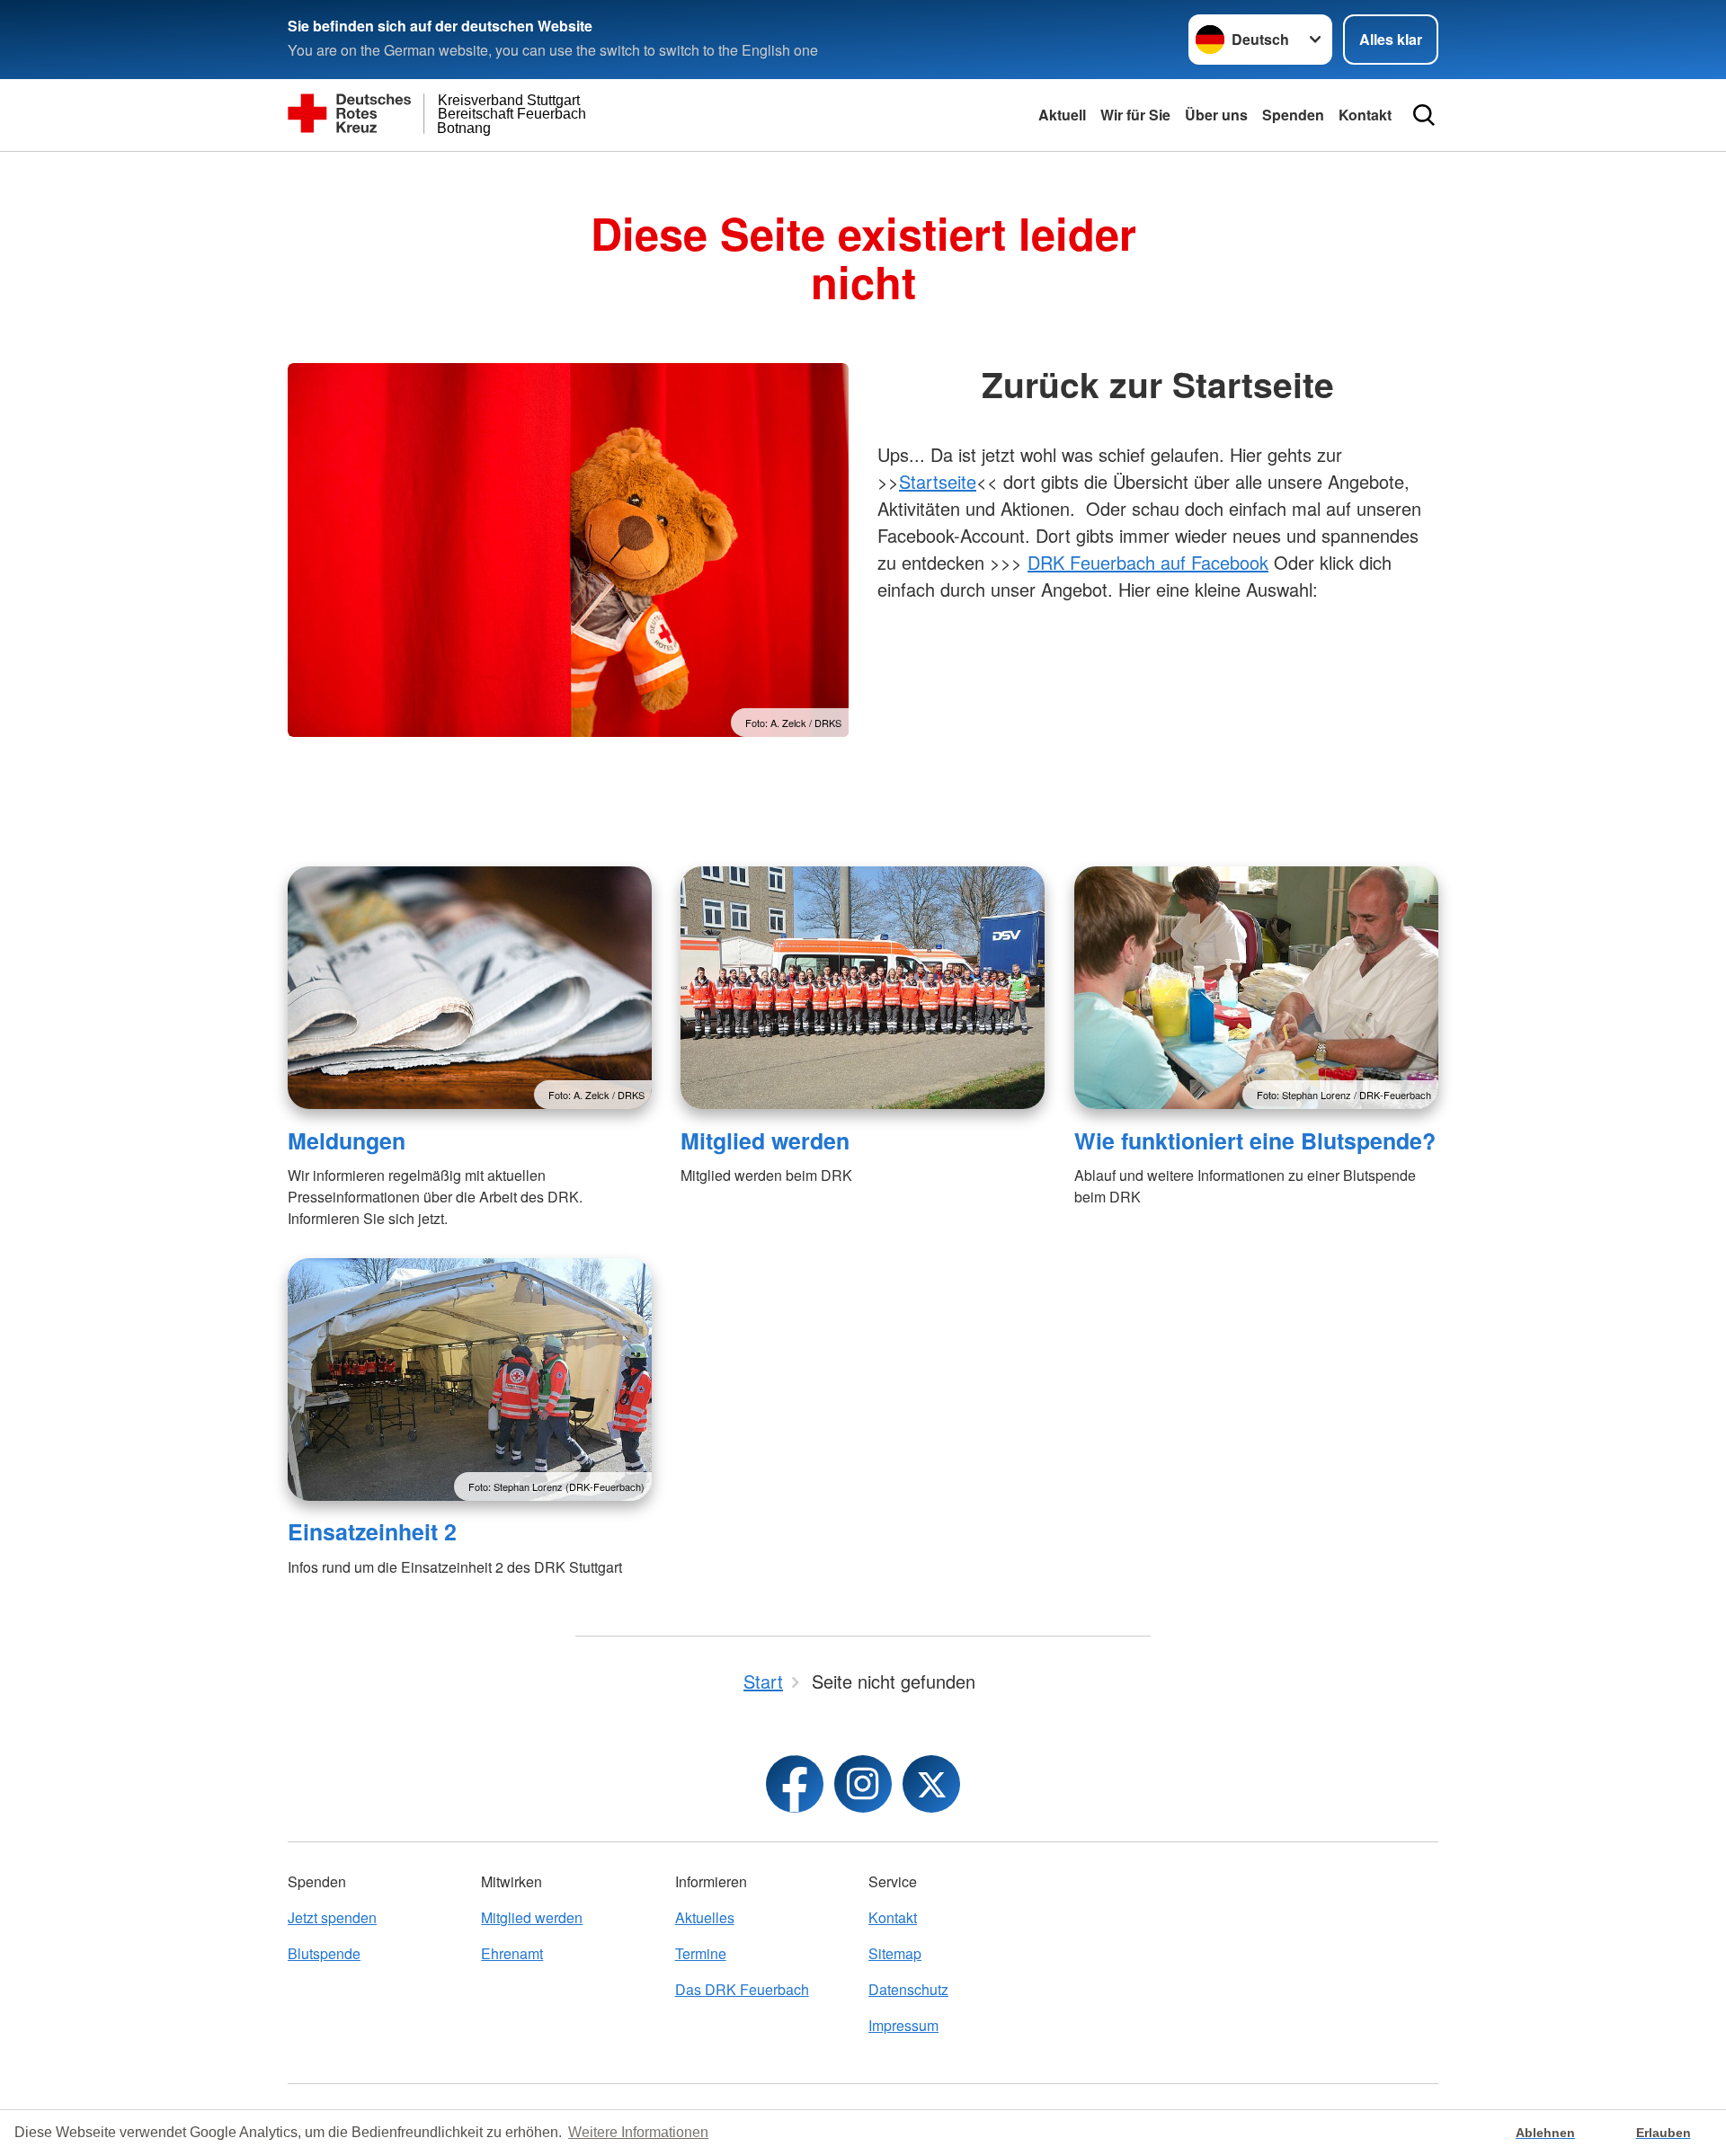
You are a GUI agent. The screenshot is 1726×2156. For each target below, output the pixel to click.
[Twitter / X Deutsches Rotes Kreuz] (931, 1784)
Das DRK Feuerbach (742, 1989)
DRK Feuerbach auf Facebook (1148, 562)
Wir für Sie (1135, 115)
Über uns (1216, 115)
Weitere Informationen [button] (638, 2132)
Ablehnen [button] (1545, 2133)
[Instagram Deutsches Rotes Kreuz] (863, 1784)
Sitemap (895, 1953)
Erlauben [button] (1664, 2133)
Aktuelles (705, 1917)
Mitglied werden (765, 1140)
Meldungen (347, 1140)
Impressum (903, 2025)
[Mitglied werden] (863, 988)
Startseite (938, 481)
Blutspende (324, 1953)
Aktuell (1062, 115)
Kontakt (1365, 115)
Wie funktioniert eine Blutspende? (1255, 1140)
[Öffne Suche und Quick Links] (1424, 115)
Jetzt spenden (332, 1917)
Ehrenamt (512, 1953)
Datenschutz (908, 1989)
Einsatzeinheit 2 (372, 1531)
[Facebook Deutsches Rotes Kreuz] (795, 1784)
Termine (701, 1953)
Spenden (1293, 115)
